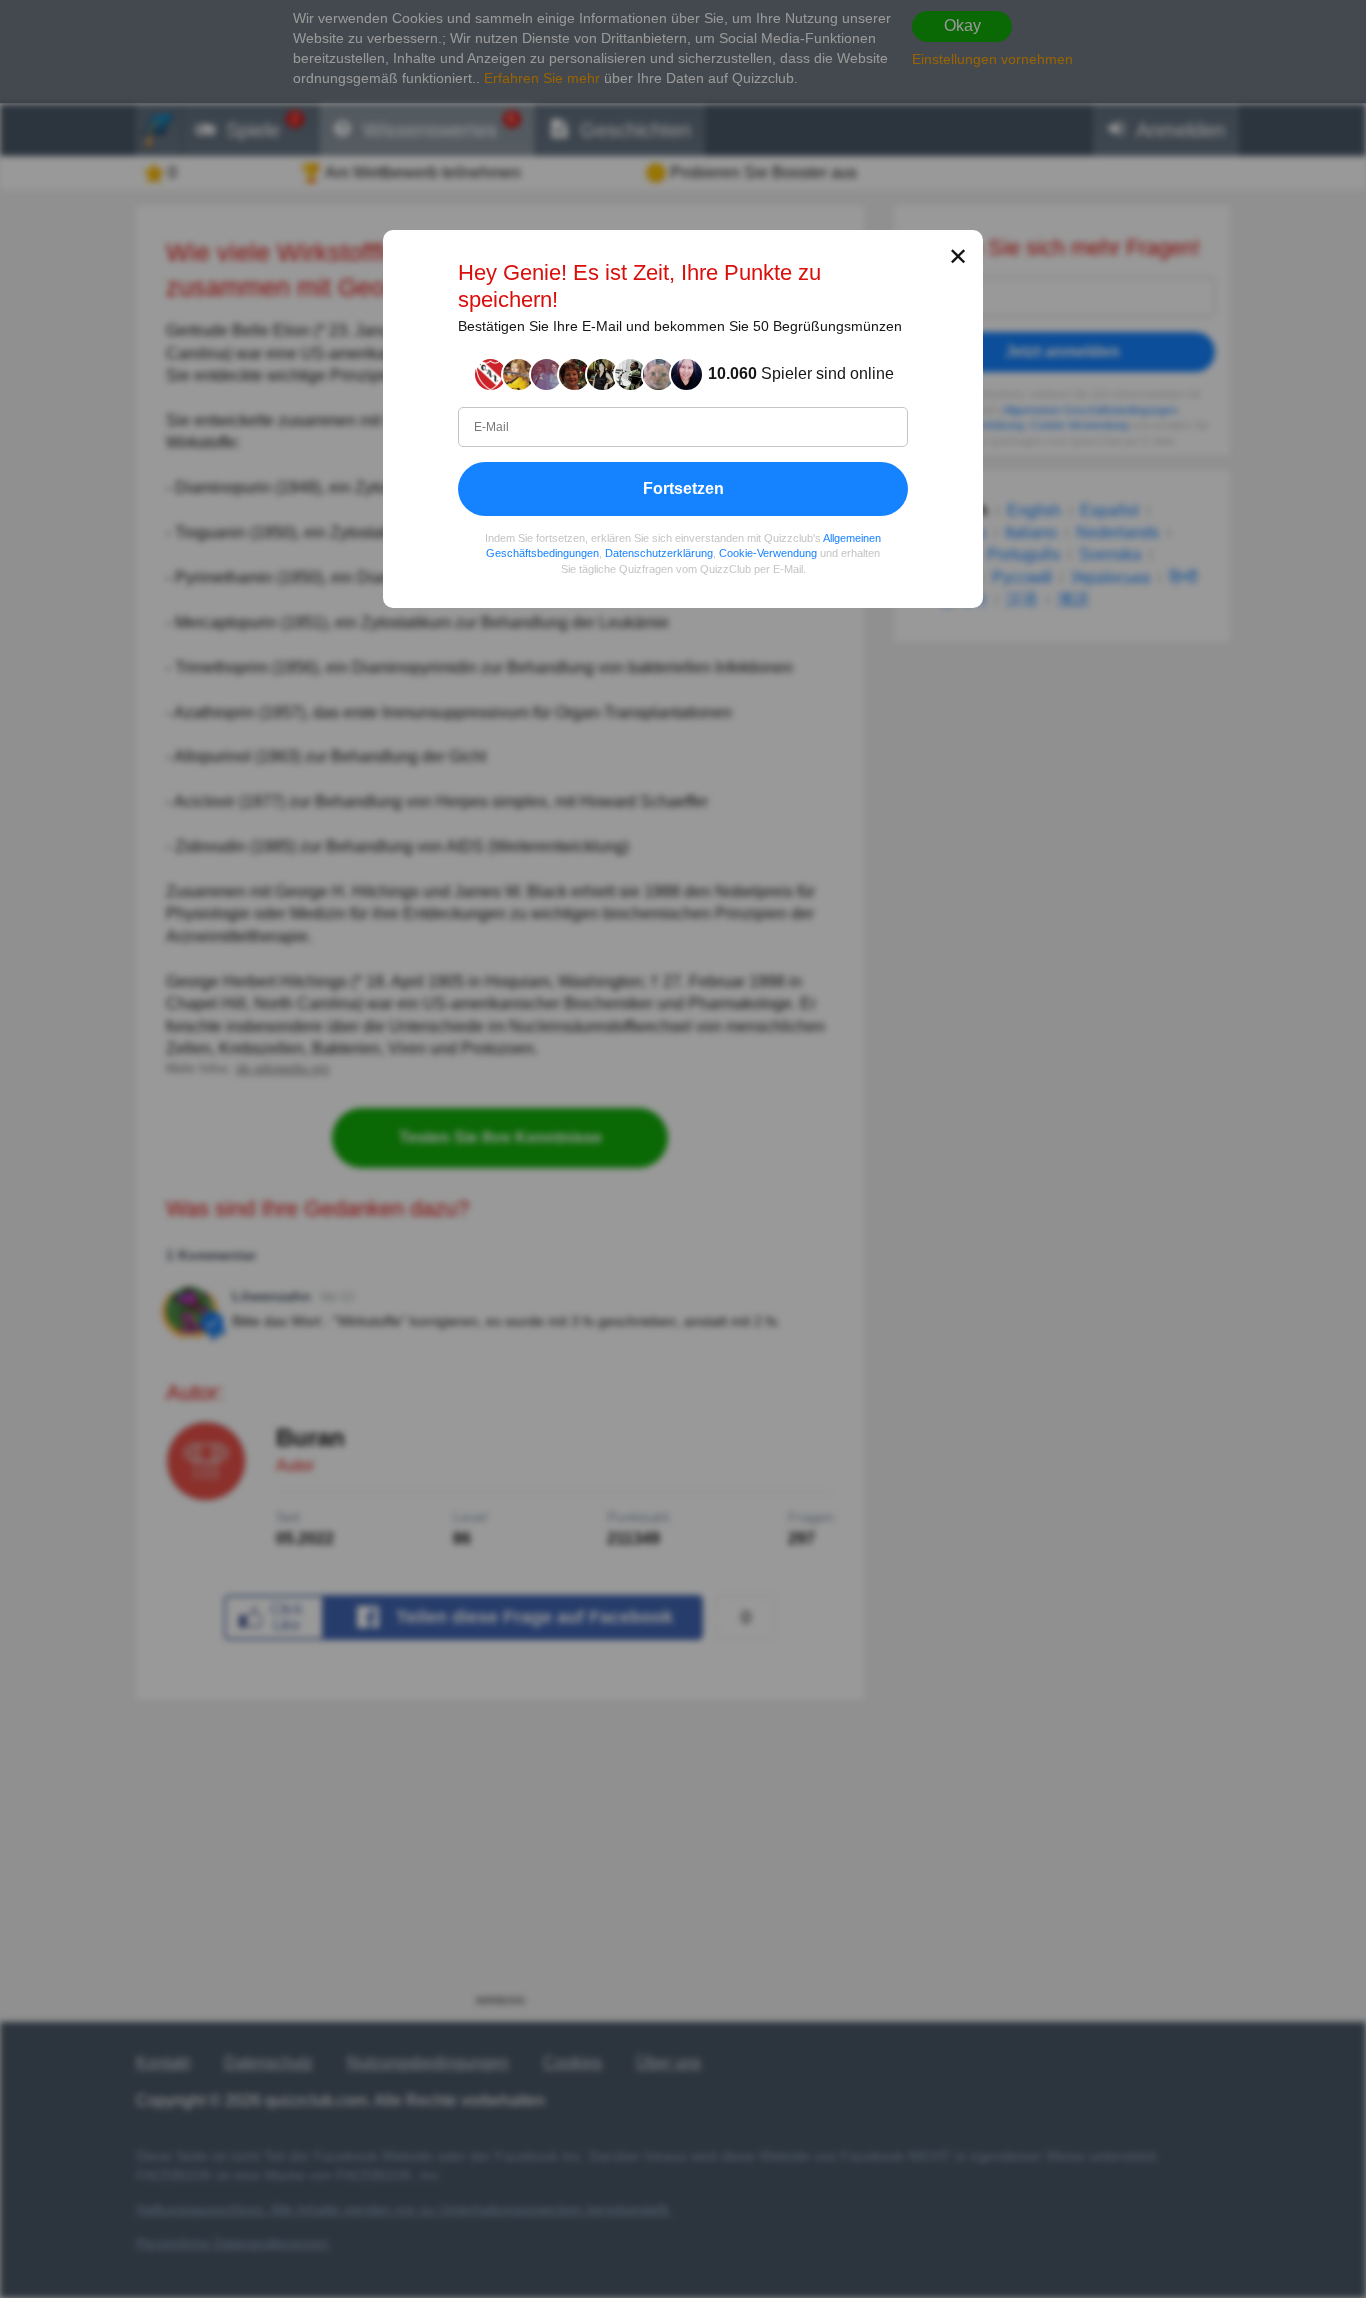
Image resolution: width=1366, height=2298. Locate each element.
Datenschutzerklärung (659, 553)
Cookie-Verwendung (768, 553)
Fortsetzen (683, 487)
